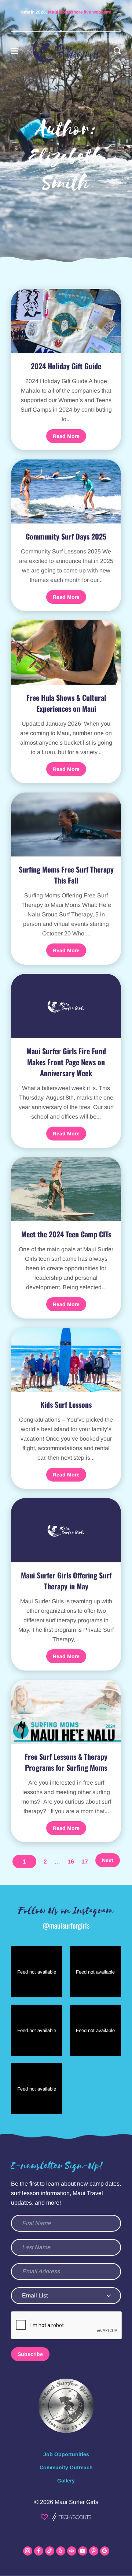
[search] (117, 51)
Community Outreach (66, 2467)
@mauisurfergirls (66, 1925)
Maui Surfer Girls (76, 2502)
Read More (66, 436)
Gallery (66, 2481)
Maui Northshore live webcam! (80, 12)
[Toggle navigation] (15, 51)
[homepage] (66, 51)
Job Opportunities (66, 2454)
